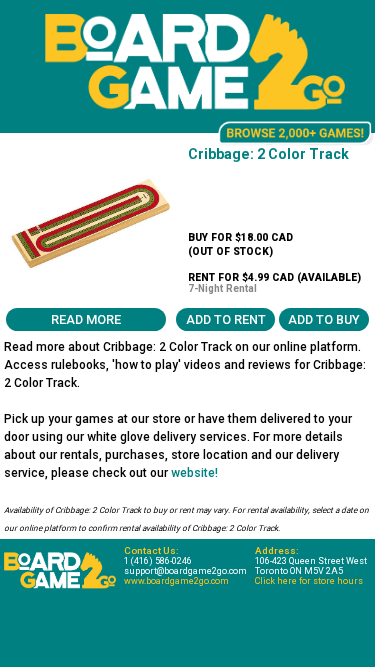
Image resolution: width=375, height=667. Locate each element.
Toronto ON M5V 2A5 (299, 571)
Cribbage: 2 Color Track (268, 154)
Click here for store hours (309, 581)
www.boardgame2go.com (176, 581)
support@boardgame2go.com (185, 571)
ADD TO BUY (324, 319)
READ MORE (86, 319)
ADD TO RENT (226, 319)
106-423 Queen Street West (311, 561)
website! (194, 473)
